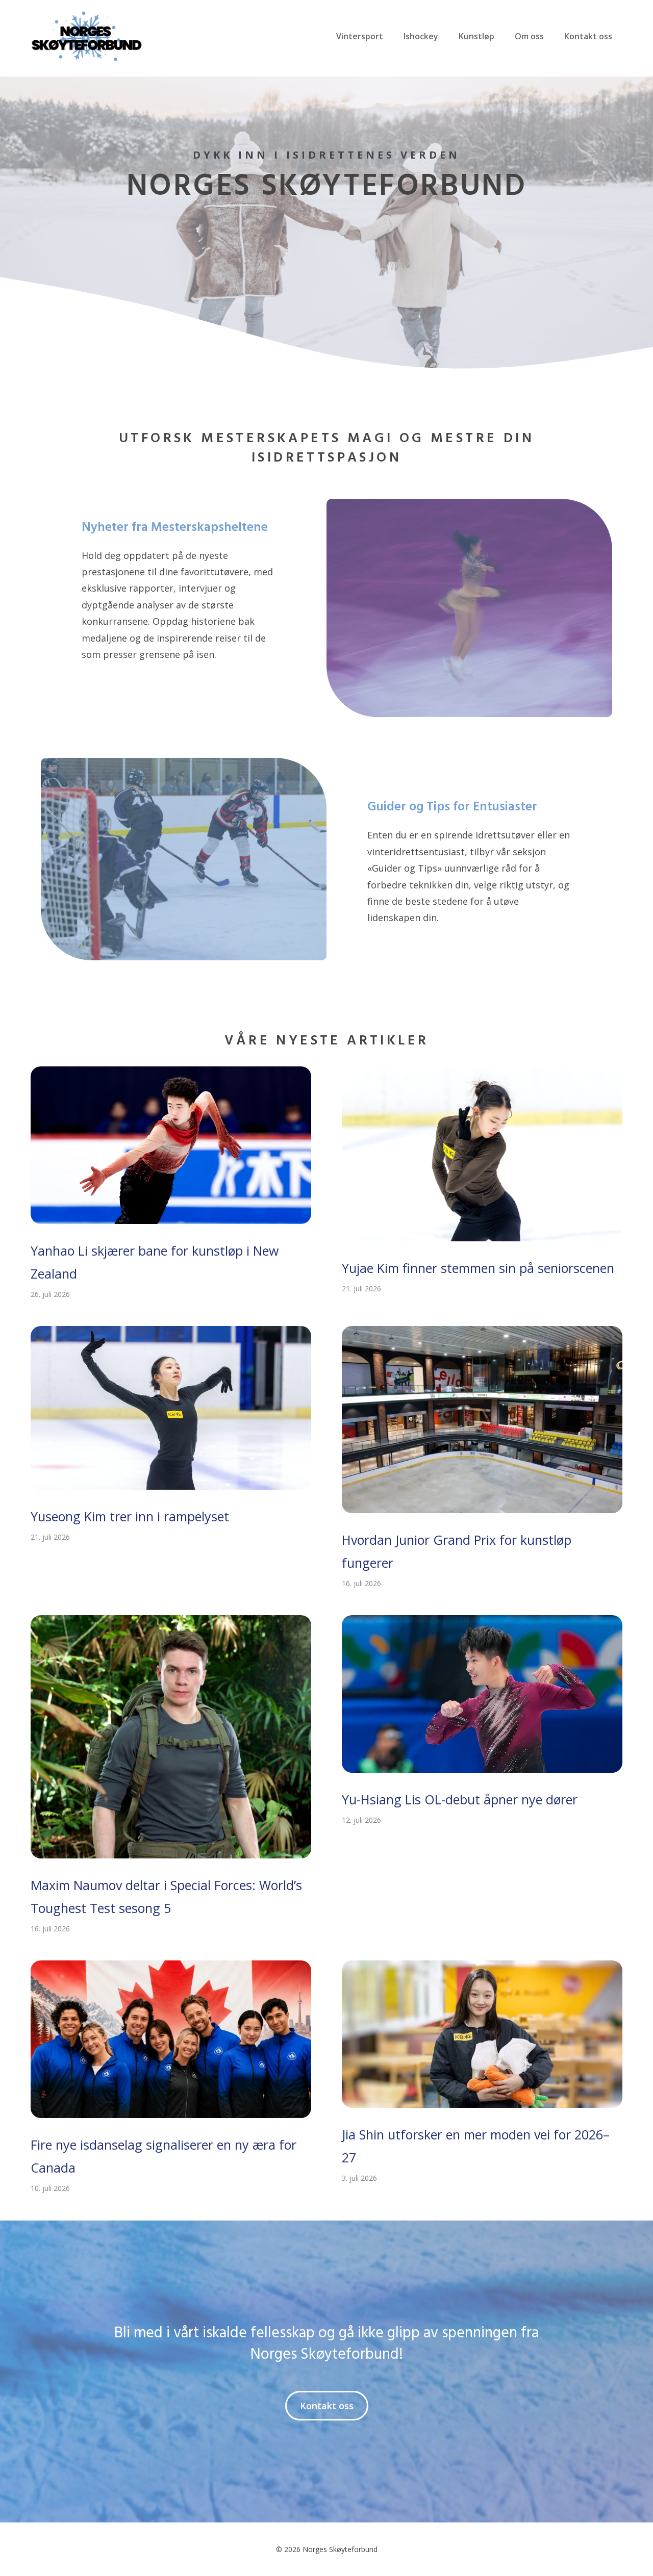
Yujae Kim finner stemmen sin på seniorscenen (478, 1268)
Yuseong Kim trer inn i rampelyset (130, 1516)
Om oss (529, 36)
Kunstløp (476, 36)
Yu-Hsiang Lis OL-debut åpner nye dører (460, 1799)
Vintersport (360, 36)
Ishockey (421, 36)
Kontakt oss (588, 36)
